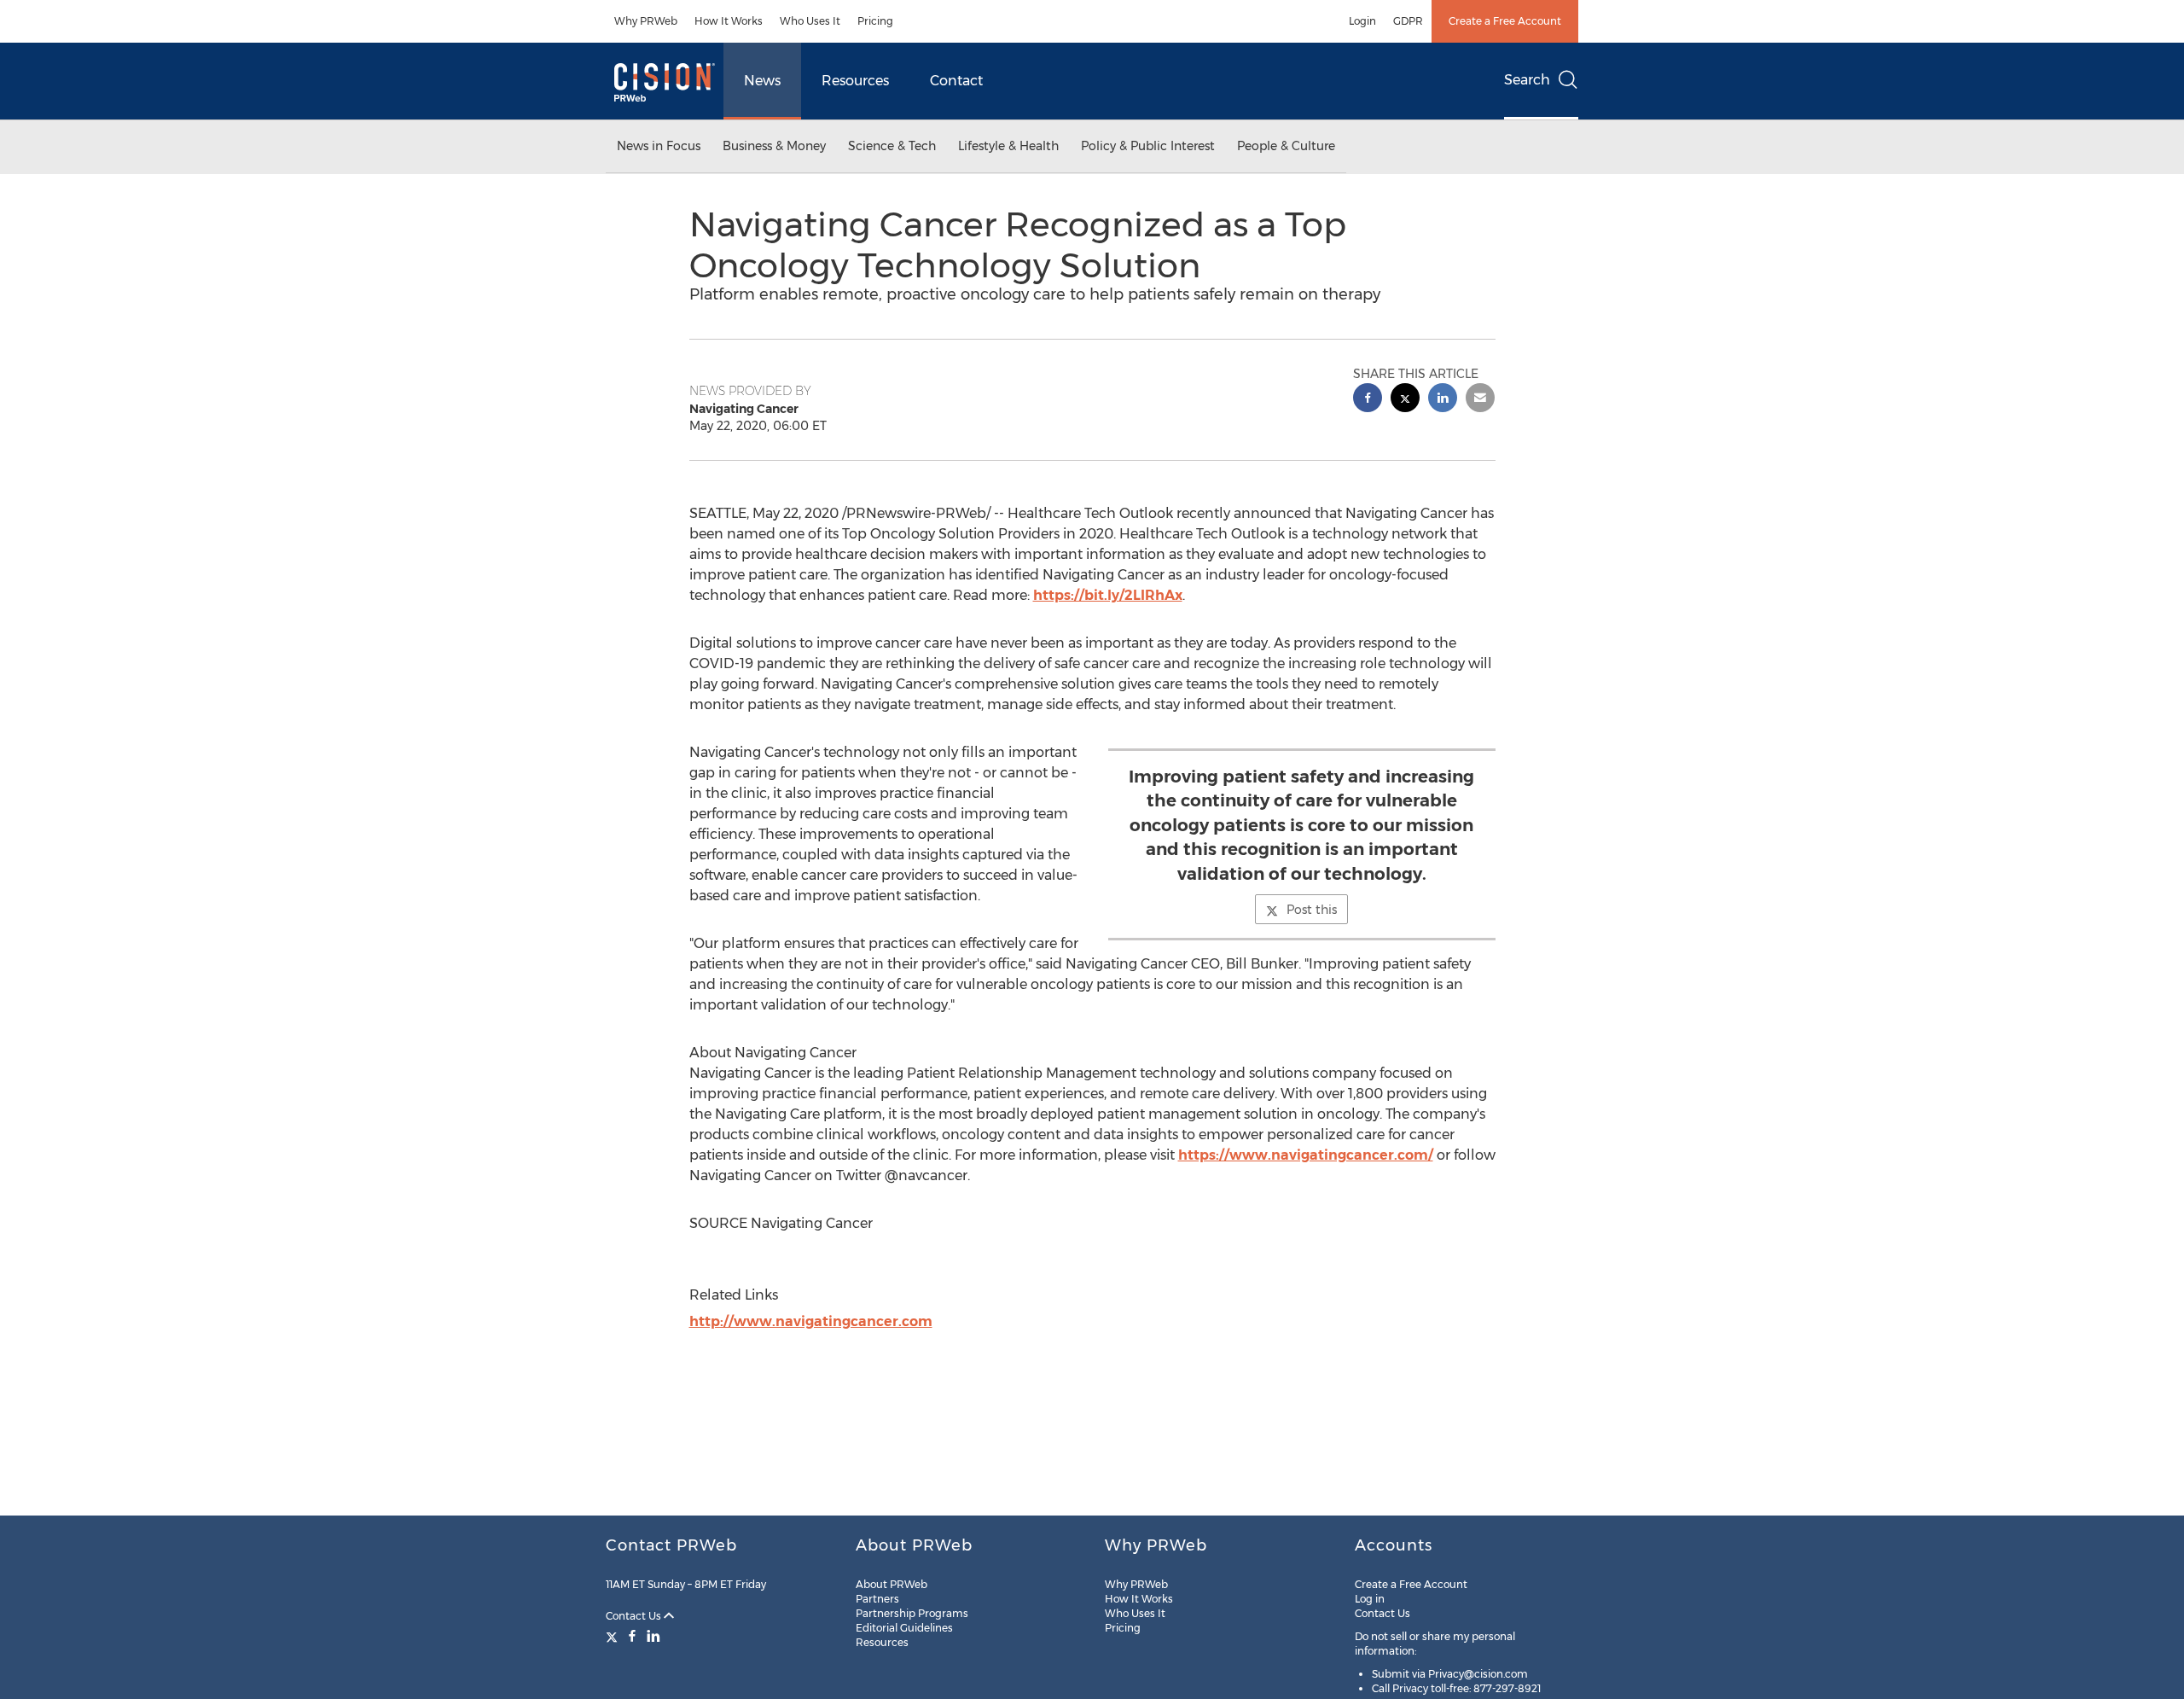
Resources (855, 81)
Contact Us (635, 1616)
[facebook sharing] (1368, 400)
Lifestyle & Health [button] (1008, 146)
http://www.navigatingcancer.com (811, 1321)
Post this (1312, 910)
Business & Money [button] (774, 146)
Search (1527, 80)
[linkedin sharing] (1443, 400)
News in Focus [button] (659, 146)
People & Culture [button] (1286, 146)
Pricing (875, 21)
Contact (956, 81)
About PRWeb (892, 1584)
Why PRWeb (646, 21)
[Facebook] (632, 1636)
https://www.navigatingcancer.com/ (1306, 1155)
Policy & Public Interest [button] (1148, 146)
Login (1362, 21)
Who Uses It (810, 21)
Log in (1370, 1599)
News (762, 81)
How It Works (729, 21)
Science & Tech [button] (892, 146)
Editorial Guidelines (904, 1628)
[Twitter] (614, 1636)
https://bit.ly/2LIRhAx (1108, 595)
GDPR (1408, 21)
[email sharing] (1480, 400)
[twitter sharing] (1405, 400)
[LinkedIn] (653, 1636)
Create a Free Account (1505, 21)
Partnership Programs (912, 1613)
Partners (877, 1599)
